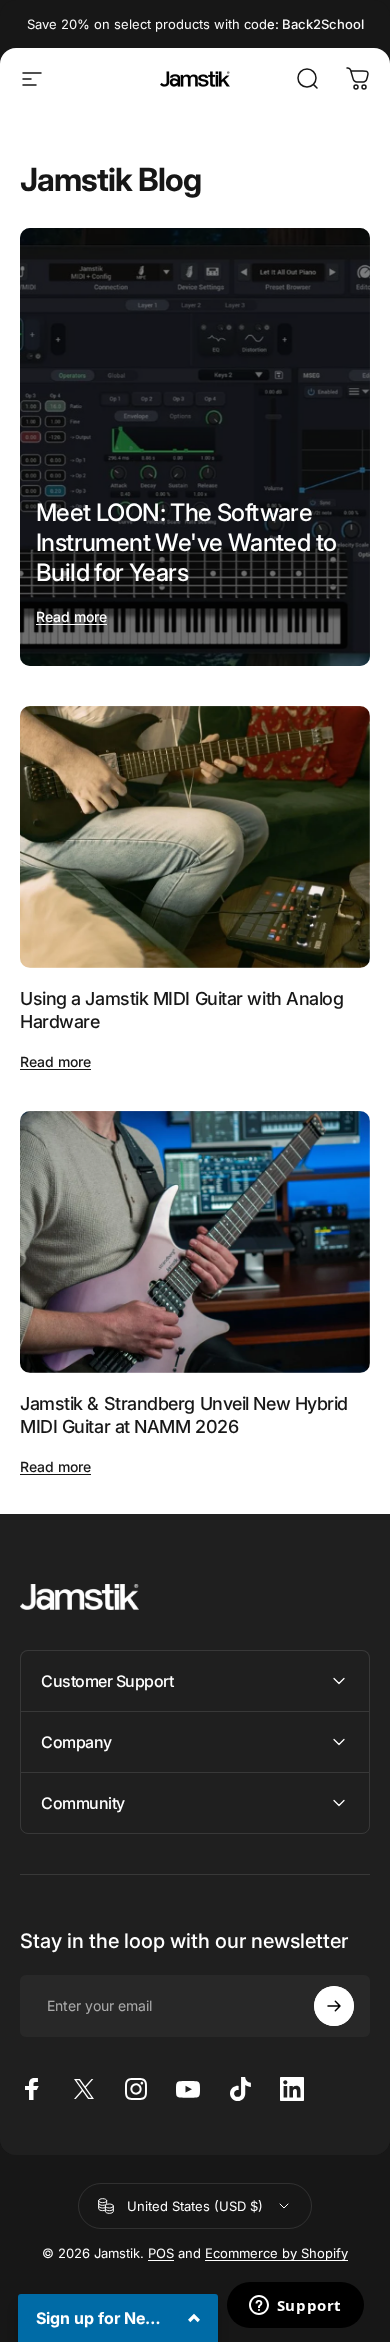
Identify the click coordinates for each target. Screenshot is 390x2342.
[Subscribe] (334, 2006)
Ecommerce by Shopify (276, 2253)
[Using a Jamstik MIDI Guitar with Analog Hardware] (195, 837)
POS (161, 2253)
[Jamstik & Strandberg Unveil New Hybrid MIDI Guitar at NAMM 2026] (195, 1242)
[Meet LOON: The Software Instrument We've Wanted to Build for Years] (195, 447)
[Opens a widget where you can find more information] (295, 2307)
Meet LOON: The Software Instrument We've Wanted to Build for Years (186, 542)
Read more (71, 616)
